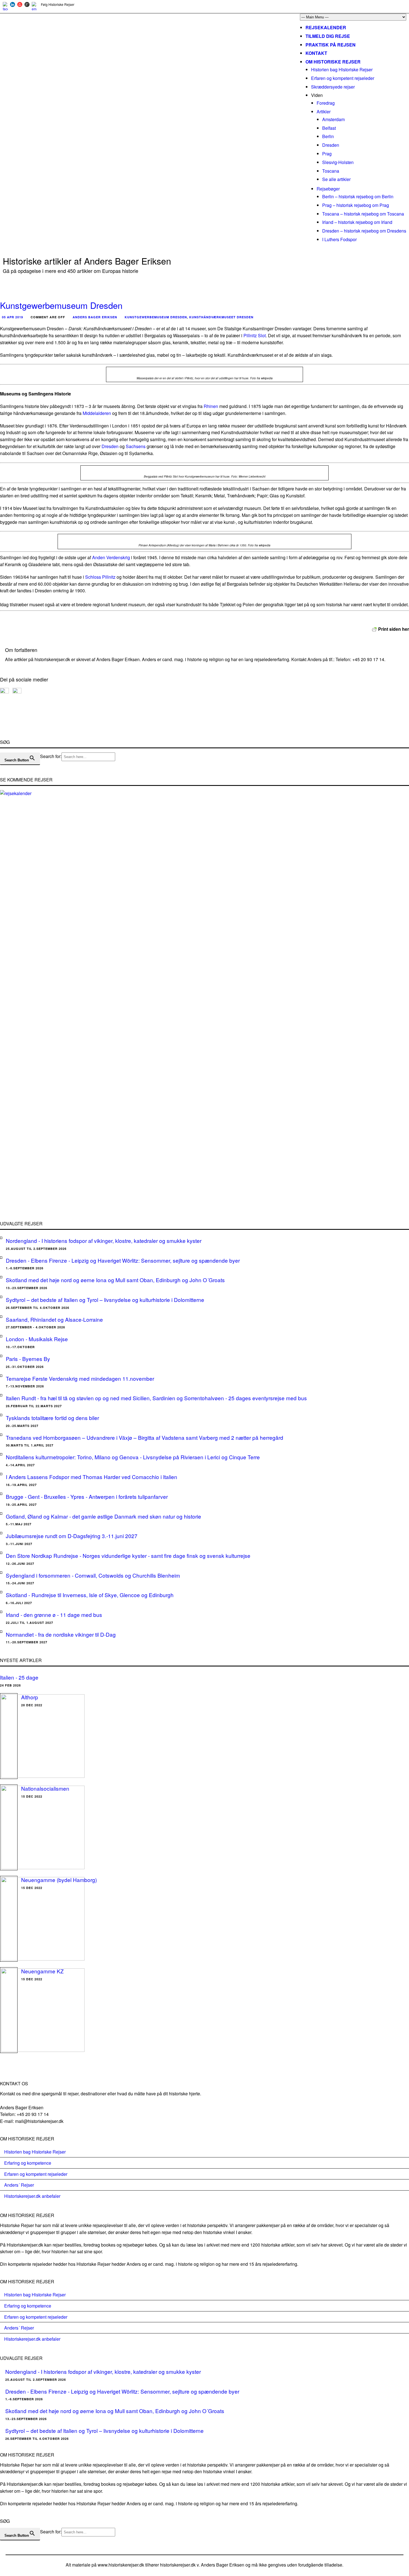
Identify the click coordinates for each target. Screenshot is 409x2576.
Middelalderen (97, 413)
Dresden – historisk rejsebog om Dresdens (364, 231)
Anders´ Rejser (19, 2185)
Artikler (324, 112)
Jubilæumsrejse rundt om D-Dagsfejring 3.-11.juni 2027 (72, 1536)
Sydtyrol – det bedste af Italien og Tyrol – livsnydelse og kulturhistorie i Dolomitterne (105, 1300)
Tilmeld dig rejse (328, 36)
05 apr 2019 (13, 317)
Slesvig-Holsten (338, 162)
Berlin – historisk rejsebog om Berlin (358, 196)
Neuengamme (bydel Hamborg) (59, 1880)
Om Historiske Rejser (333, 62)
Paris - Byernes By (28, 1359)
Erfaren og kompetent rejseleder (343, 78)
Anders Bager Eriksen (95, 317)
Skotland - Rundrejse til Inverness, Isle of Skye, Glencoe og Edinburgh (90, 1595)
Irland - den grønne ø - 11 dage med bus (54, 1615)
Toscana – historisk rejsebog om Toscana (363, 214)
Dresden (331, 145)
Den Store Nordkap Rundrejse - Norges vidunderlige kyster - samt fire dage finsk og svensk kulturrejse (128, 1555)
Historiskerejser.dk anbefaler (32, 2196)
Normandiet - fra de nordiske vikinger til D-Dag (61, 1634)
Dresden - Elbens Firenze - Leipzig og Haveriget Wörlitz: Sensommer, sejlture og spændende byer (123, 1260)
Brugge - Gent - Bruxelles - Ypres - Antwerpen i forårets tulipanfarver (87, 1496)
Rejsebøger (328, 189)
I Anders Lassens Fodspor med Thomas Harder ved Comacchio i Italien (92, 1477)
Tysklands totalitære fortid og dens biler (52, 1418)
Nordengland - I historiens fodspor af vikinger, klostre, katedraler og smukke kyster (104, 1241)
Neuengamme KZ (42, 1971)
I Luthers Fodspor (339, 239)
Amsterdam (333, 119)
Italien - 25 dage (19, 1677)
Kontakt (316, 53)
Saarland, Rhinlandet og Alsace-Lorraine (54, 1319)
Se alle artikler (336, 179)
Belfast (329, 128)
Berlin (328, 136)
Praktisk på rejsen (331, 45)
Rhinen (211, 406)
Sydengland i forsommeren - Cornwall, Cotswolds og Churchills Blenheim (93, 1575)
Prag (327, 154)
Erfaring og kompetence (28, 2163)
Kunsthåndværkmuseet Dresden (221, 317)
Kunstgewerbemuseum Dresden (61, 305)
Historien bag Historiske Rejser (342, 69)
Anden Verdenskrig (111, 557)
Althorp (30, 1697)
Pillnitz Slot (255, 335)
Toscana (331, 171)
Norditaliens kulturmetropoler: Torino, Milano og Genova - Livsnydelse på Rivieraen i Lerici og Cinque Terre (133, 1457)
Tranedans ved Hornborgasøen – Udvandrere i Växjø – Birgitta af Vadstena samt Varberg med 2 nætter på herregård (145, 1437)
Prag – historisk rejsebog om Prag (356, 205)
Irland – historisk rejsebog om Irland (357, 222)
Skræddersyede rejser (333, 87)
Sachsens (136, 446)
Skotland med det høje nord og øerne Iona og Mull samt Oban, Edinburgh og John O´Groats (115, 1280)
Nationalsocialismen (45, 1788)
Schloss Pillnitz (100, 577)
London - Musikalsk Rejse (37, 1339)
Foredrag (326, 103)
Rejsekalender (326, 27)
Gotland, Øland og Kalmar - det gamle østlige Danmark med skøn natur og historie (104, 1516)
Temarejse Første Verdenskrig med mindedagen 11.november (80, 1378)
